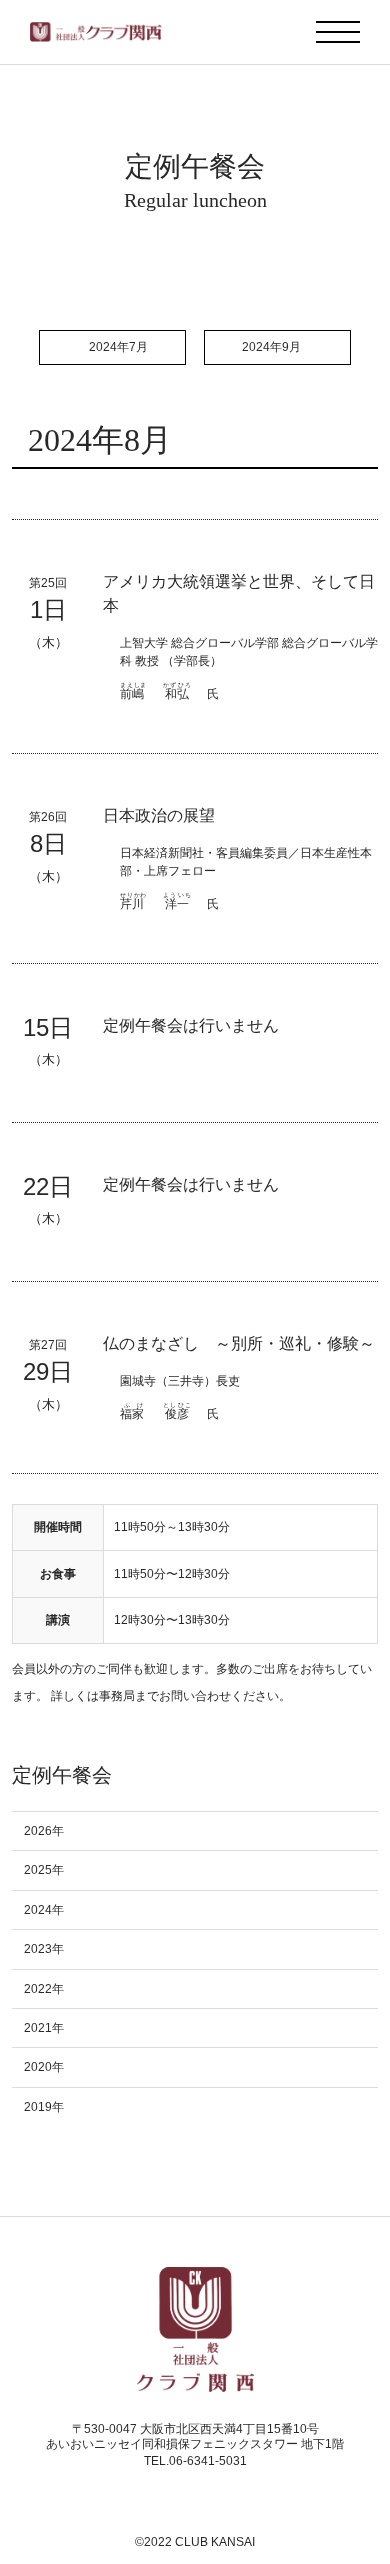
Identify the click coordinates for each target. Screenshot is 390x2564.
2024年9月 (271, 347)
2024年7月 (118, 347)
